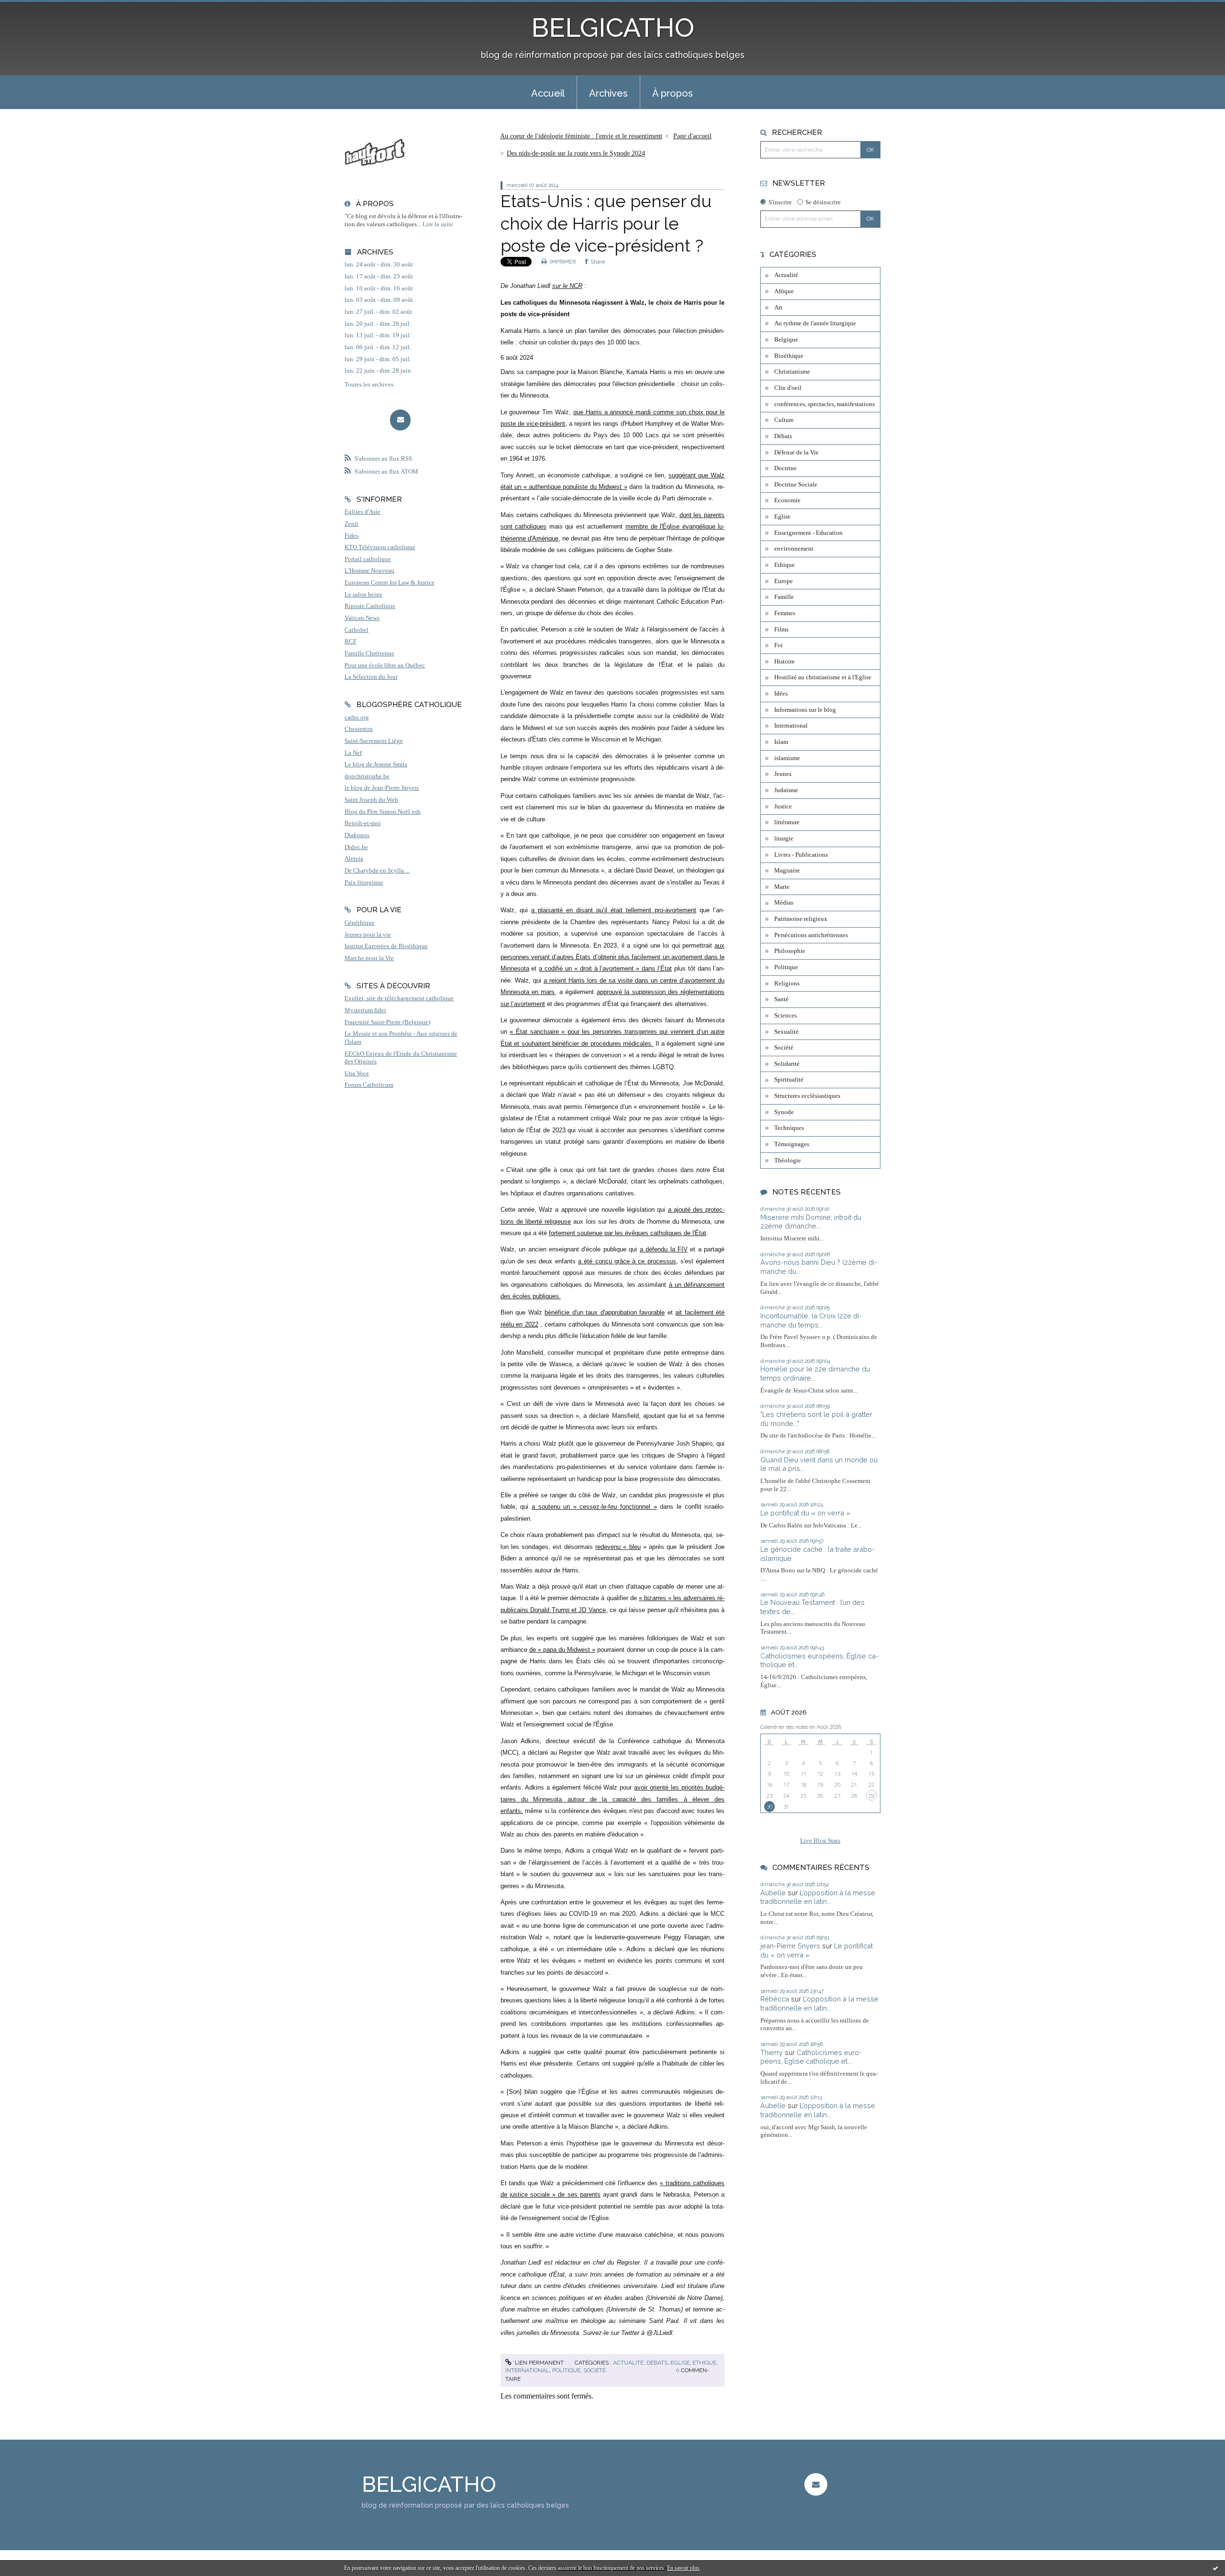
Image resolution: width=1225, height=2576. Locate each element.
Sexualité (786, 1032)
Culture (784, 420)
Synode (784, 1112)
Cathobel (356, 630)
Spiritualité (789, 1080)
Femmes (785, 613)
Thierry (772, 2052)
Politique (566, 2370)
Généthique (360, 923)
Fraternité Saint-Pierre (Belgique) (387, 1022)
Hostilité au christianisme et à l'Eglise (823, 677)
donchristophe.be (367, 776)
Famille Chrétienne (369, 653)
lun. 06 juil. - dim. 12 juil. (378, 347)
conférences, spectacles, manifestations (824, 404)
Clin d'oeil (788, 388)
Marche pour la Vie (369, 958)
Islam (781, 742)
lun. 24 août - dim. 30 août (379, 265)
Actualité (628, 2363)
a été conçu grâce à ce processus (627, 1261)
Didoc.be (356, 847)
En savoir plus (683, 2568)
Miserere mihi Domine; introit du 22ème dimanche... (811, 1222)
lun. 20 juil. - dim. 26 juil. (378, 324)
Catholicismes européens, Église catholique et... (811, 2057)
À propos (673, 93)
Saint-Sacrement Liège (374, 741)
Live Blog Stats (820, 1841)
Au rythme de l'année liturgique (815, 323)
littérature (787, 822)
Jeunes (783, 774)
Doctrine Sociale (796, 485)
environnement (794, 549)
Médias (784, 903)
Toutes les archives (369, 385)
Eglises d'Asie (362, 512)
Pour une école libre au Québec (385, 665)
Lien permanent (539, 2363)
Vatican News (362, 618)
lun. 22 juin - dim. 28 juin (378, 371)
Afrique (784, 291)
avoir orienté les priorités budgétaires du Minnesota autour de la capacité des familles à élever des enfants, (613, 1799)
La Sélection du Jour (371, 677)
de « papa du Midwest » (562, 1650)
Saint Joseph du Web (371, 800)
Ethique (704, 2363)
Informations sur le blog (805, 710)
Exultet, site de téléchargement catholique (399, 998)
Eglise (680, 2363)
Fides (351, 536)
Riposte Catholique (370, 606)
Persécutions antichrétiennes (811, 935)
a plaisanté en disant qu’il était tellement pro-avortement (614, 910)
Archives (608, 93)
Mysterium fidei (365, 1010)
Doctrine (785, 468)
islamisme (787, 758)
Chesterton (359, 729)
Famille (784, 597)
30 (769, 1807)
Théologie (788, 1161)
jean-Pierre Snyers (790, 1946)
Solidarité (787, 1064)
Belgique (786, 340)
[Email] (400, 420)
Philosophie (790, 951)
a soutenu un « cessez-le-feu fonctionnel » (594, 1507)
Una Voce (357, 1073)
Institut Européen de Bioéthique (386, 946)
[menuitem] (548, 92)
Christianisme (792, 372)
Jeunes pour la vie (368, 935)
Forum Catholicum (369, 1085)
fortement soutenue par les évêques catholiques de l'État (628, 1233)
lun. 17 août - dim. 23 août (379, 276)
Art (778, 308)
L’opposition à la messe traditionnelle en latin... (818, 1897)
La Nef (353, 753)
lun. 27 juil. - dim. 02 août (378, 312)
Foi (779, 645)
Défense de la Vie (796, 453)
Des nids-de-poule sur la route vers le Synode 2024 (576, 153)
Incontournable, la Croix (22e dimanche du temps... (811, 1320)
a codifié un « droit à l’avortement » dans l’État (605, 968)
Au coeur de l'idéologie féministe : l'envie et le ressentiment (581, 136)
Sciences (785, 1016)
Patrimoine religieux (801, 919)
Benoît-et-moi (363, 823)
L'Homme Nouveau (369, 571)
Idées (781, 694)
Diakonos (357, 835)
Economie (787, 500)
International (527, 2370)
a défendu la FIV (664, 1249)
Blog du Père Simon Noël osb (383, 812)
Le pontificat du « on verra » (805, 1513)
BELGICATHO (613, 28)
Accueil (548, 93)
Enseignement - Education (808, 533)
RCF (351, 641)
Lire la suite (438, 224)
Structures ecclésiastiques (807, 1096)
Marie (782, 887)
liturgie (784, 839)
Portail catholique (368, 559)
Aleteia (354, 859)
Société (595, 2370)
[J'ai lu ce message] (1215, 2568)
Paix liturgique (364, 883)
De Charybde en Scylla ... (377, 871)
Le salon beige (363, 595)
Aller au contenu (30, 8)
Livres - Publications (801, 855)
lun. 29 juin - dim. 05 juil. (378, 359)
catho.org (357, 718)
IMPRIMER (562, 262)
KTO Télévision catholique (380, 547)
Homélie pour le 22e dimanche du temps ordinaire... (815, 1373)
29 (871, 1796)
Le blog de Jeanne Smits (376, 764)
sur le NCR (567, 286)
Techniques (789, 1128)
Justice (783, 807)
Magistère (787, 871)
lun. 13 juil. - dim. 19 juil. (378, 335)
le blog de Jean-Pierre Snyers (382, 788)
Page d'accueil (692, 136)
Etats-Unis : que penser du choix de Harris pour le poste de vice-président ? (606, 223)
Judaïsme (786, 790)
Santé (781, 999)
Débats (657, 2363)
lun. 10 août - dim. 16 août (379, 288)
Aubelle (773, 1893)
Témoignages (792, 1144)
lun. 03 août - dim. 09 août (379, 300)
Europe (784, 581)
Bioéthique (789, 356)
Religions (787, 984)
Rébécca (775, 1999)
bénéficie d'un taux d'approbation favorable (605, 1312)
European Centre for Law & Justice (390, 583)
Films (781, 630)
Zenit (351, 524)
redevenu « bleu (618, 1547)
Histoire (785, 662)
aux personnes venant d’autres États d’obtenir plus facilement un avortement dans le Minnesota (613, 957)
